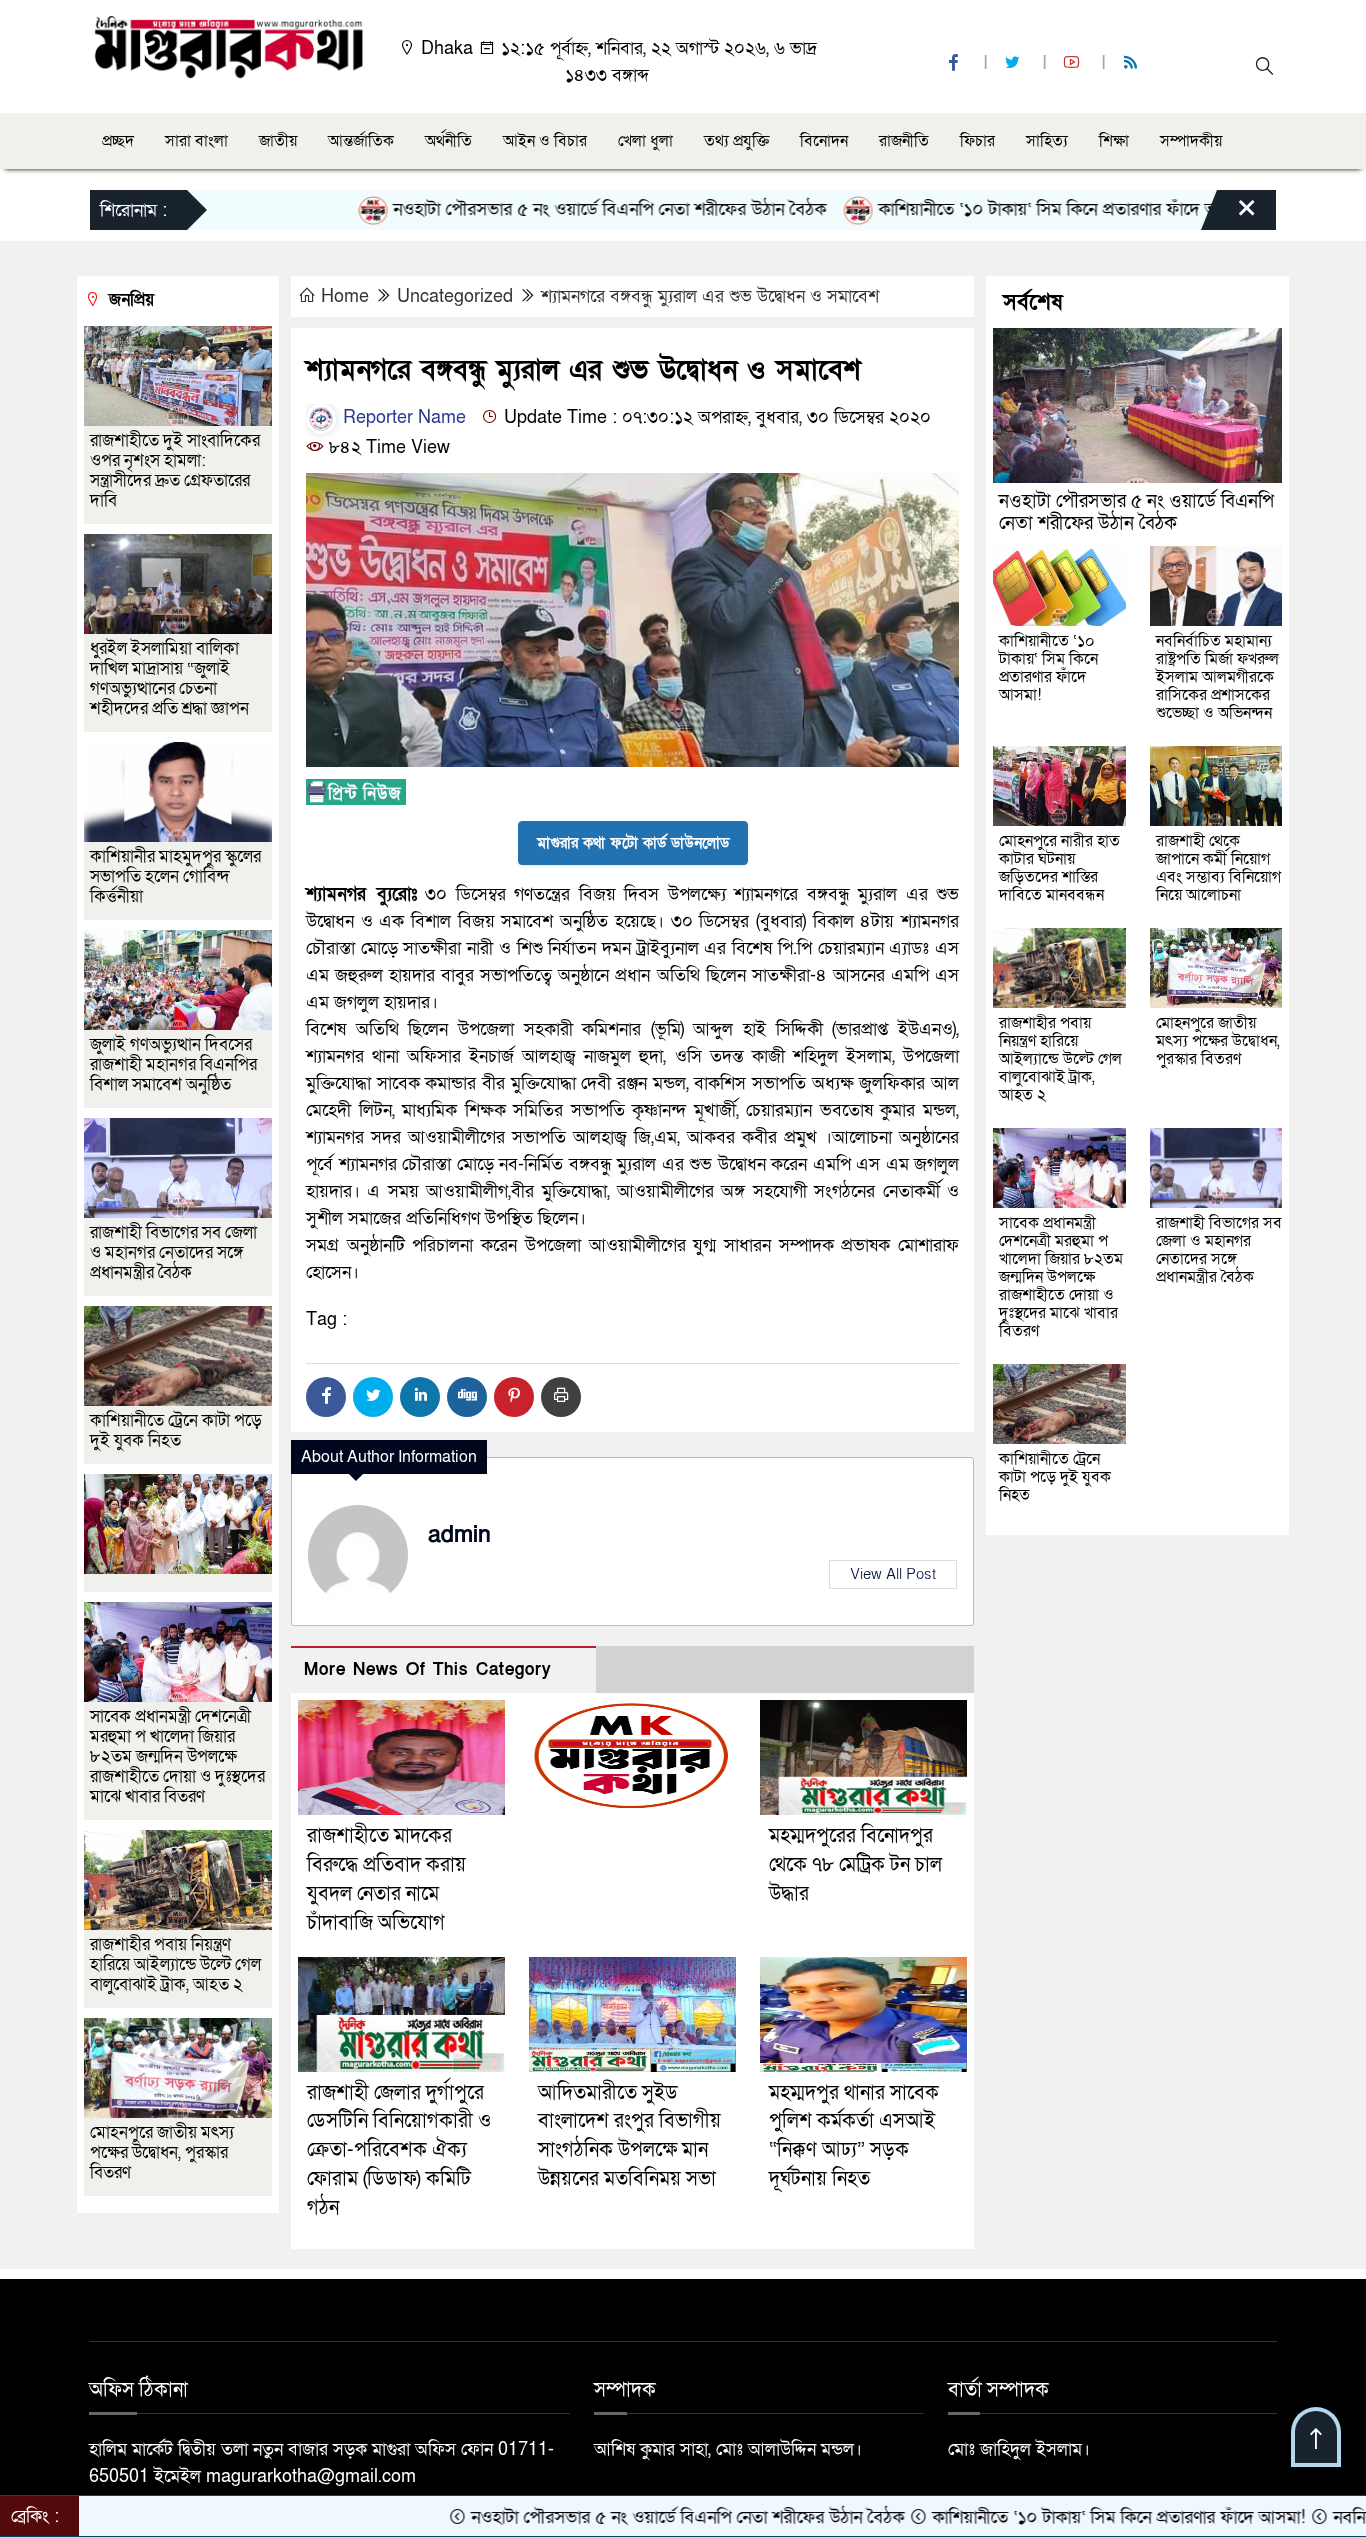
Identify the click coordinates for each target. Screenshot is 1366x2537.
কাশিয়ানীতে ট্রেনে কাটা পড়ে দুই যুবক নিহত (176, 1430)
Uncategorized (455, 296)
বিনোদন (824, 141)
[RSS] (1133, 63)
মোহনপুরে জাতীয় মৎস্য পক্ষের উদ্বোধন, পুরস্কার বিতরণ (162, 2152)
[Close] (1229, 215)
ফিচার (977, 141)
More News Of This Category (428, 1669)
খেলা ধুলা (645, 141)
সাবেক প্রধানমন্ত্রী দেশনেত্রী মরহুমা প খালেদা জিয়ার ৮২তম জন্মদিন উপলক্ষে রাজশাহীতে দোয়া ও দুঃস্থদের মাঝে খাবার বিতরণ (177, 1756)
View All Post (893, 1574)
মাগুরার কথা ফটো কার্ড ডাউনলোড (633, 843)
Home (345, 296)
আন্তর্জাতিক (361, 141)
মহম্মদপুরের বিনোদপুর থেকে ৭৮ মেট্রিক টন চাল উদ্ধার (855, 1865)
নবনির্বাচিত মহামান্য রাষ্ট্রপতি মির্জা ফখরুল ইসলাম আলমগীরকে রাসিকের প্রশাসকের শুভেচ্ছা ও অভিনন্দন (1217, 677)
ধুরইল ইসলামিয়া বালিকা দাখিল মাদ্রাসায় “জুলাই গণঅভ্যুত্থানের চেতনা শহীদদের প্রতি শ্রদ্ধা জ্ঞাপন (171, 678)
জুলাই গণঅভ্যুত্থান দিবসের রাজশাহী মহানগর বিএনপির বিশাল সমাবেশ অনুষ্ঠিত (173, 1064)
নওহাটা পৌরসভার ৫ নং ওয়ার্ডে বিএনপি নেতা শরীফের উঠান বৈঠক (511, 209)
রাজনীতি (904, 141)
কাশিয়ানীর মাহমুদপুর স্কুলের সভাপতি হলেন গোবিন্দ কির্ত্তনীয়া (175, 876)
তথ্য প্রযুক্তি (736, 141)
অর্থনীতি (448, 141)
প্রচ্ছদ (118, 141)
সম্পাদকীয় (1191, 141)
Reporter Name (402, 417)
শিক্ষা (1114, 141)
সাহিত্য (1047, 141)
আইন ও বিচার (545, 141)
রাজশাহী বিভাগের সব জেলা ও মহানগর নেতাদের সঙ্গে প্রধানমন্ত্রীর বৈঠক (173, 1252)
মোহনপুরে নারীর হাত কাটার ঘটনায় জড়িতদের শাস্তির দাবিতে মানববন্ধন (1059, 868)
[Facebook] (326, 1397)
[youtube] (1074, 63)
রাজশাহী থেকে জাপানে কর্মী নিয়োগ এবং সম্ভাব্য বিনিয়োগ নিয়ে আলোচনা (1218, 868)
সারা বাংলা (196, 141)
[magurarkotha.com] (228, 45)
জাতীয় (278, 141)
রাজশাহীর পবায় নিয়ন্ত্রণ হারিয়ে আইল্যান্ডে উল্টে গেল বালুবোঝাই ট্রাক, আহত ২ (175, 1964)
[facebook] (956, 63)
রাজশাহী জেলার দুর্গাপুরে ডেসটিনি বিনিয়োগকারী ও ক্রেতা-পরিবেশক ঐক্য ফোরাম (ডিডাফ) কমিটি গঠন (399, 2150)
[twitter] (1015, 63)
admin (459, 1535)
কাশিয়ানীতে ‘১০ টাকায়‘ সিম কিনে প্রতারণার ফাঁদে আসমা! (966, 209)
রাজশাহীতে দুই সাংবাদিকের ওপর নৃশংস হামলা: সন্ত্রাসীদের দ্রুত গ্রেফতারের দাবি (175, 470)
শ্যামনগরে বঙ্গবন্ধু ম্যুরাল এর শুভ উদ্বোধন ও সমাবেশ (710, 296)
